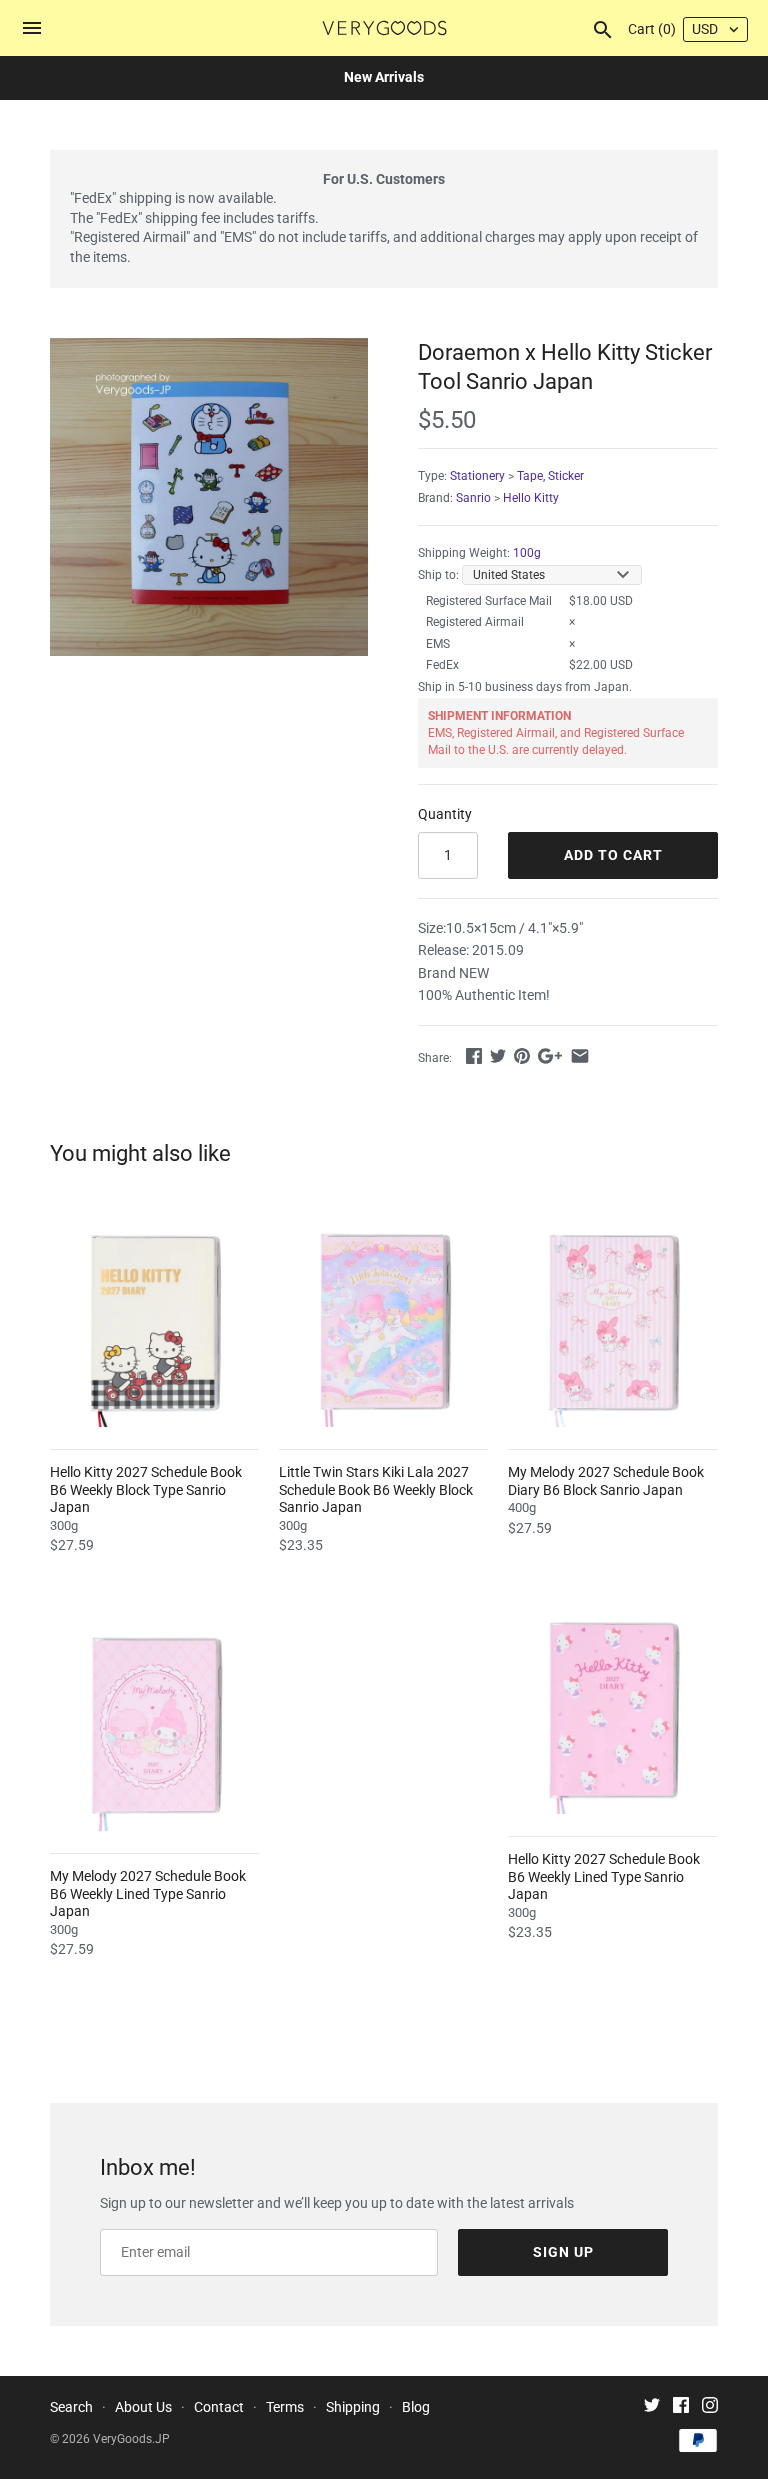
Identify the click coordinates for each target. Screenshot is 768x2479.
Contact (219, 2407)
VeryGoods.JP (131, 2439)
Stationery (477, 476)
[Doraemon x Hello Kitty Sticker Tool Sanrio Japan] (209, 497)
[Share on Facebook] (474, 1056)
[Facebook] (681, 2407)
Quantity (445, 814)
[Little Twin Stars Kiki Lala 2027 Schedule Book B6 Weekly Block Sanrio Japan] (383, 1322)
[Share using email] (580, 1056)
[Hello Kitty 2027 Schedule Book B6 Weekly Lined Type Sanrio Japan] (612, 1709)
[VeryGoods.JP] (384, 28)
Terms (285, 2407)
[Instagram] (710, 2407)
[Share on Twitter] (498, 1056)
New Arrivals (384, 77)
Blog (416, 2407)
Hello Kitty (531, 498)
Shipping (353, 2407)
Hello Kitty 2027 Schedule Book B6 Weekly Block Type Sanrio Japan (146, 1489)
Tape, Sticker (550, 476)
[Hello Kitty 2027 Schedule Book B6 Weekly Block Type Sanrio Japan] (154, 1322)
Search (71, 2407)
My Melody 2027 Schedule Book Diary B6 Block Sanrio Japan (606, 1481)
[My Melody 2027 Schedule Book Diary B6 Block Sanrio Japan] (612, 1322)
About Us (143, 2407)
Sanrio (473, 498)
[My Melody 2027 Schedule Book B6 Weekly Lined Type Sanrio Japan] (154, 1726)
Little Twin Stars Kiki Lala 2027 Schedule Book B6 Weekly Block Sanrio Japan (376, 1489)
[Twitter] (652, 2407)
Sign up (563, 2252)
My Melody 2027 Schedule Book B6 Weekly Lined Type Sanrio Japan (148, 1893)
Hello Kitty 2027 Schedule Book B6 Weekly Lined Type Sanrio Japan (604, 1876)
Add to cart (613, 855)
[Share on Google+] (550, 1056)
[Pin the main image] (522, 1056)
